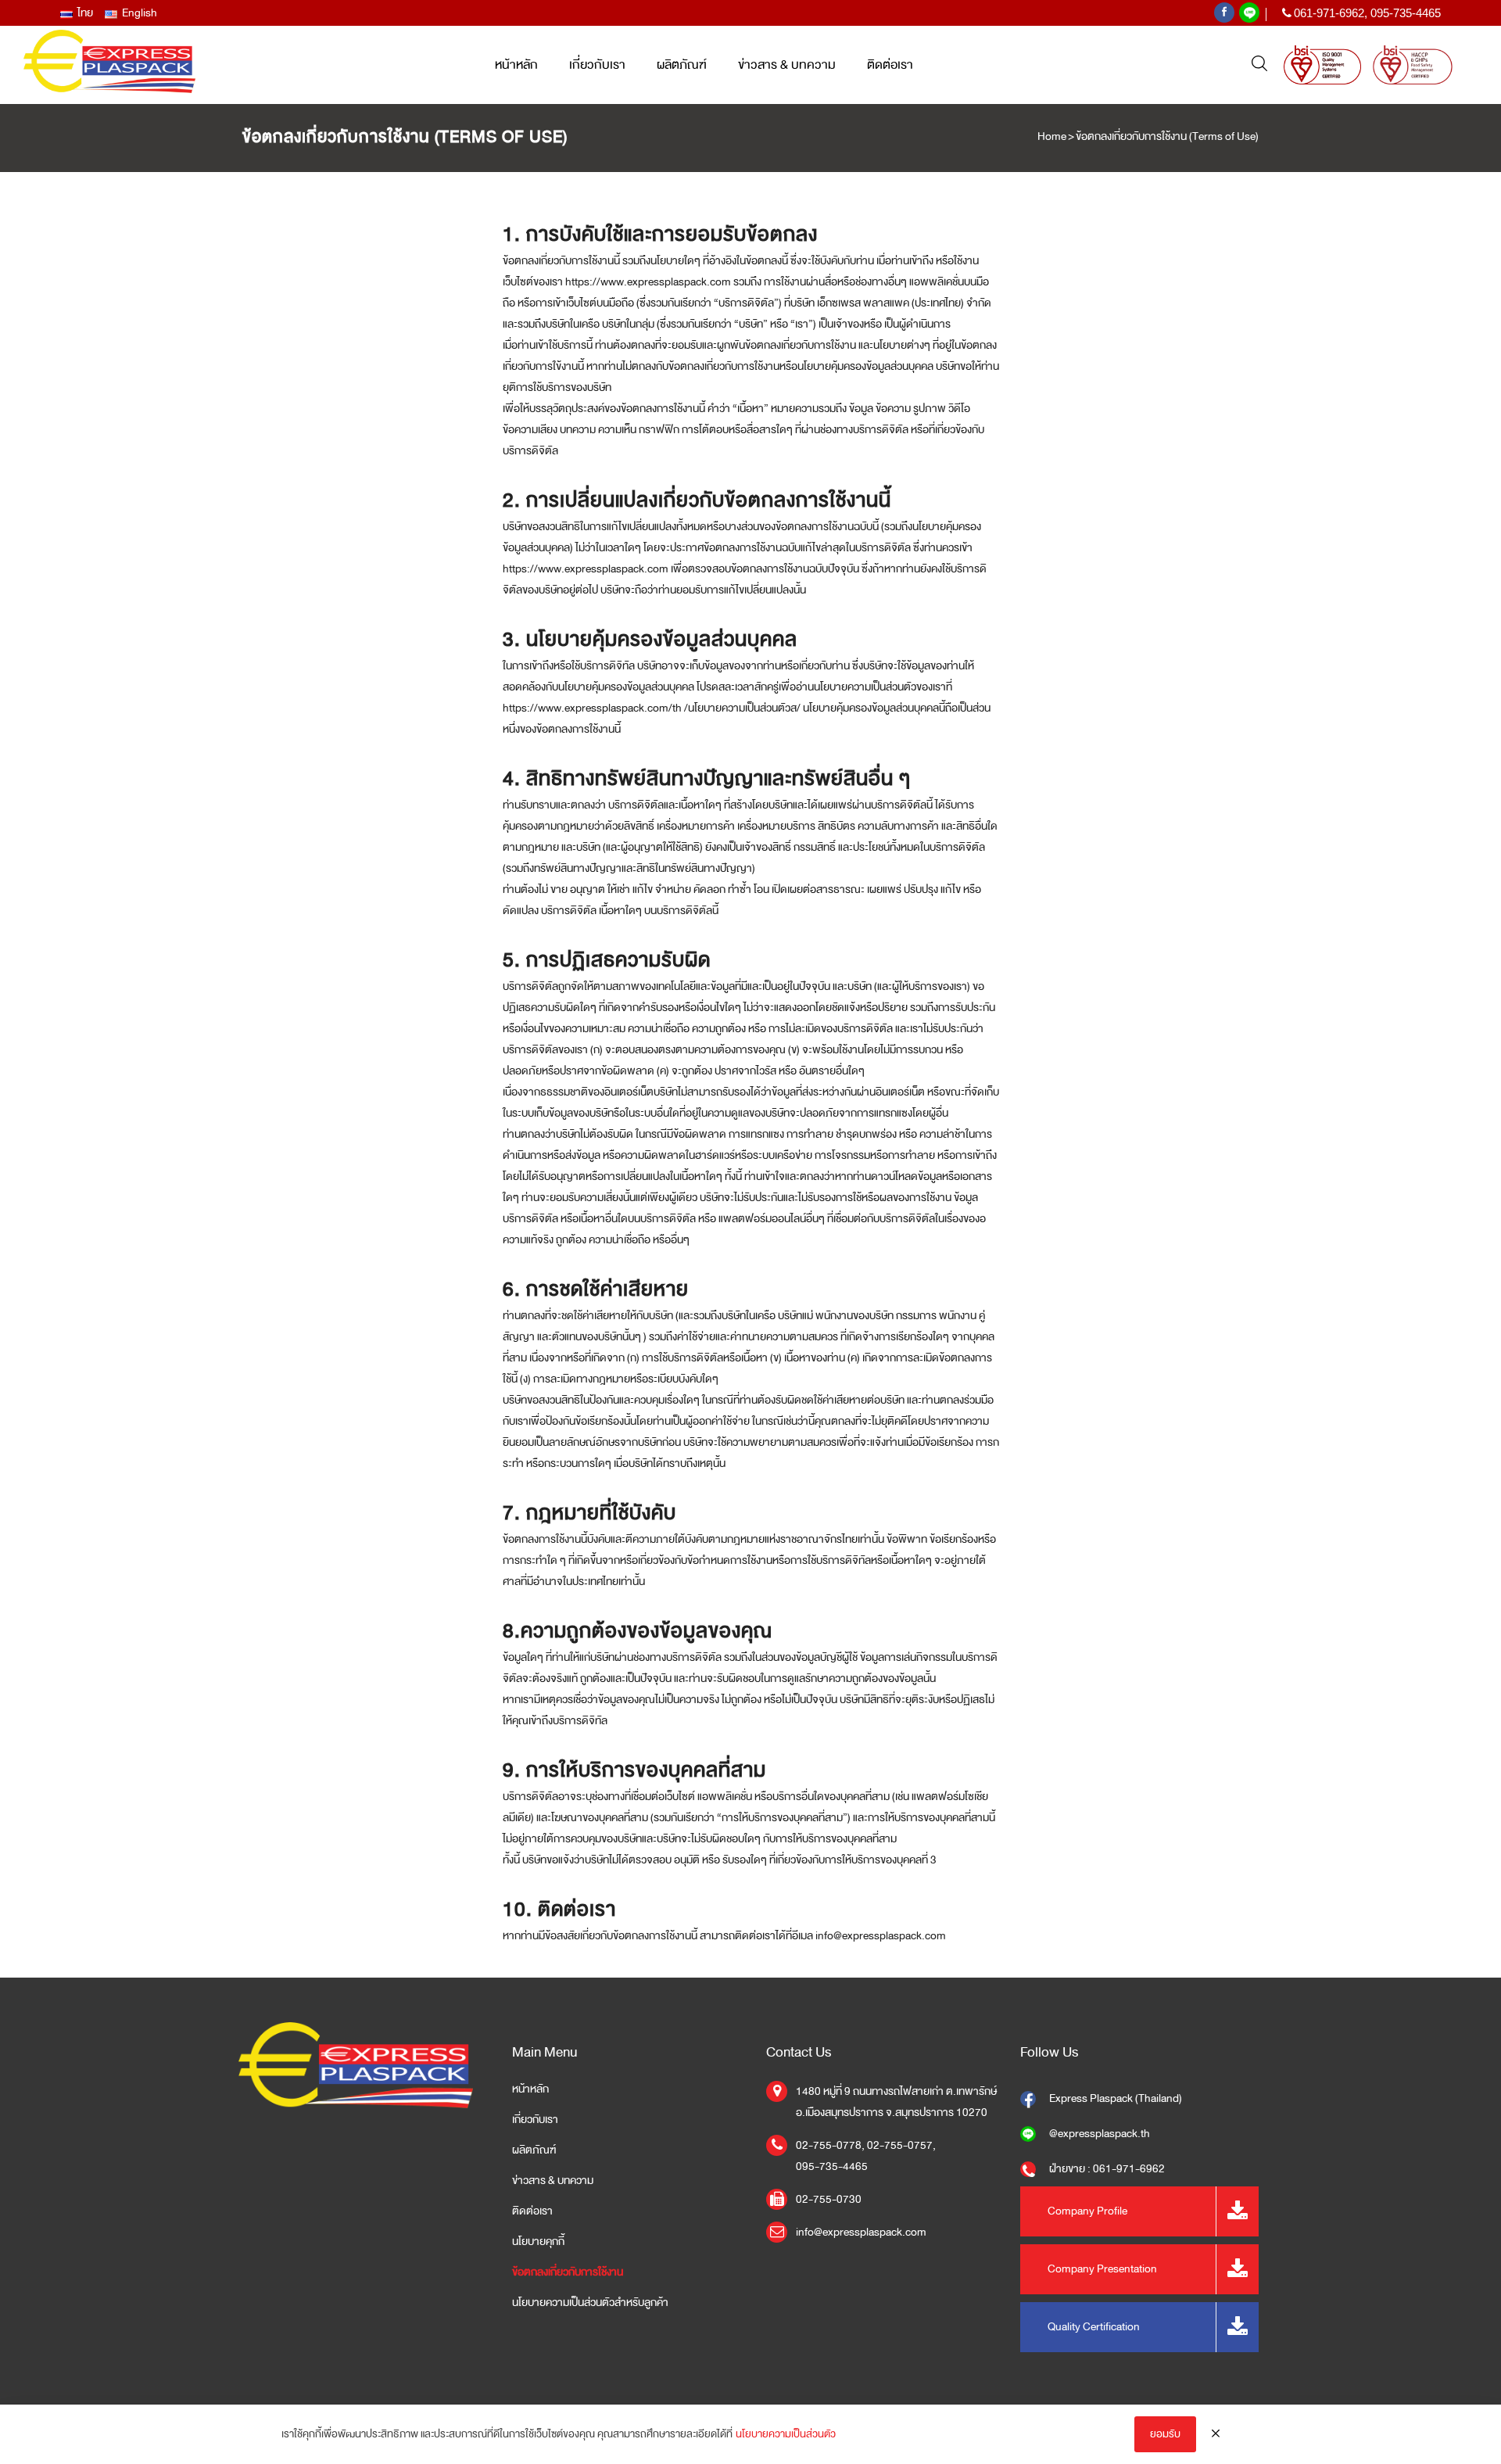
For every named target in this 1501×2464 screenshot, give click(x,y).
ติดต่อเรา (532, 2211)
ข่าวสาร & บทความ (553, 2181)
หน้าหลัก (530, 2089)
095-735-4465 (1406, 13)
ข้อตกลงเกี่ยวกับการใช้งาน (568, 2272)
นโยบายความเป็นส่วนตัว (786, 2434)
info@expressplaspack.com (861, 2232)
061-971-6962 (1329, 13)
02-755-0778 (829, 2145)
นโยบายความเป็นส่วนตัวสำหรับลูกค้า (590, 2303)
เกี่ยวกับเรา (535, 2120)
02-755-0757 (900, 2145)
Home (1052, 136)
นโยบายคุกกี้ (538, 2242)
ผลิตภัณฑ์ (534, 2150)
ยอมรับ (1165, 2434)
